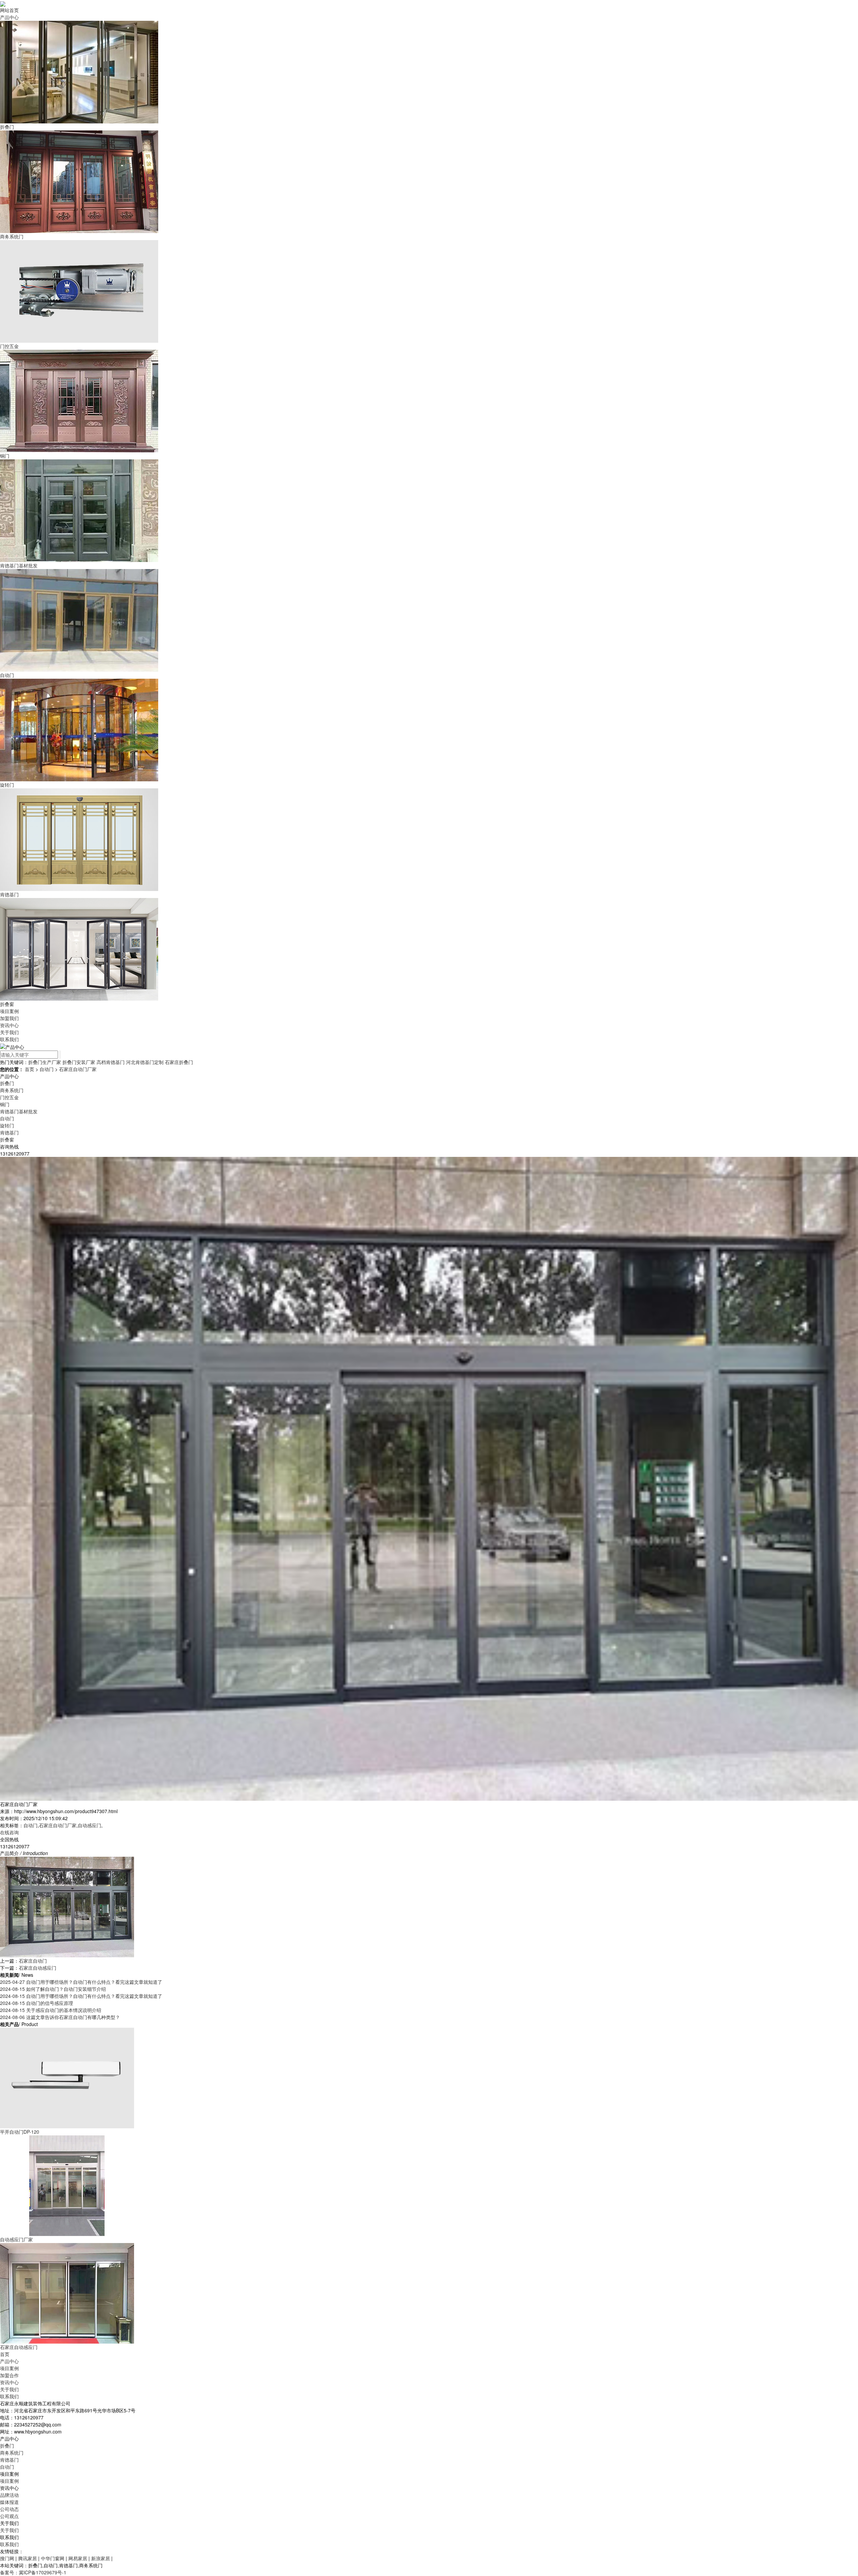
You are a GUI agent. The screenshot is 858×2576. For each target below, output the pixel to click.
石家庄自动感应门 (38, 1968)
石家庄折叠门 (179, 1062)
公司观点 (9, 2516)
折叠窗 (7, 1139)
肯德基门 (9, 1132)
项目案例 (9, 2368)
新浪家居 (101, 2558)
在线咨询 (9, 1832)
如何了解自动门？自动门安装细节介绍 (53, 1989)
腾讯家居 (28, 2558)
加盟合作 (9, 2375)
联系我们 (9, 2396)
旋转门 (7, 1125)
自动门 (47, 1069)
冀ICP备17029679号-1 (43, 2572)
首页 (29, 1069)
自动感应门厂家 (16, 2239)
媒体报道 (9, 2502)
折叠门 (7, 1083)
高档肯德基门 (111, 1062)
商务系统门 (12, 1090)
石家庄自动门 (33, 1961)
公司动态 (9, 2509)
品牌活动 (9, 2495)
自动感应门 (89, 1825)
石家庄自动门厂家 (78, 1069)
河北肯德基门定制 (145, 1062)
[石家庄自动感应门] (67, 2293)
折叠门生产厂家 (45, 1062)
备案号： (9, 2572)
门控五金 (9, 1097)
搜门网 (8, 2558)
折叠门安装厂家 (79, 1062)
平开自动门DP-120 (20, 2132)
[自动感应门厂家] (67, 2185)
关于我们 (9, 2389)
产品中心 (9, 2361)
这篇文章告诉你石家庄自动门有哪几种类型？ (60, 2017)
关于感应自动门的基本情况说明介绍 (51, 2010)
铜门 (5, 1104)
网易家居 (78, 2558)
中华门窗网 (53, 2558)
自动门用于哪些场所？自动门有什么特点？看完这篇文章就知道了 (81, 1982)
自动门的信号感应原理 (37, 2003)
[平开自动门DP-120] (67, 2077)
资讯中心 (9, 2382)
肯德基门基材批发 (19, 1111)
